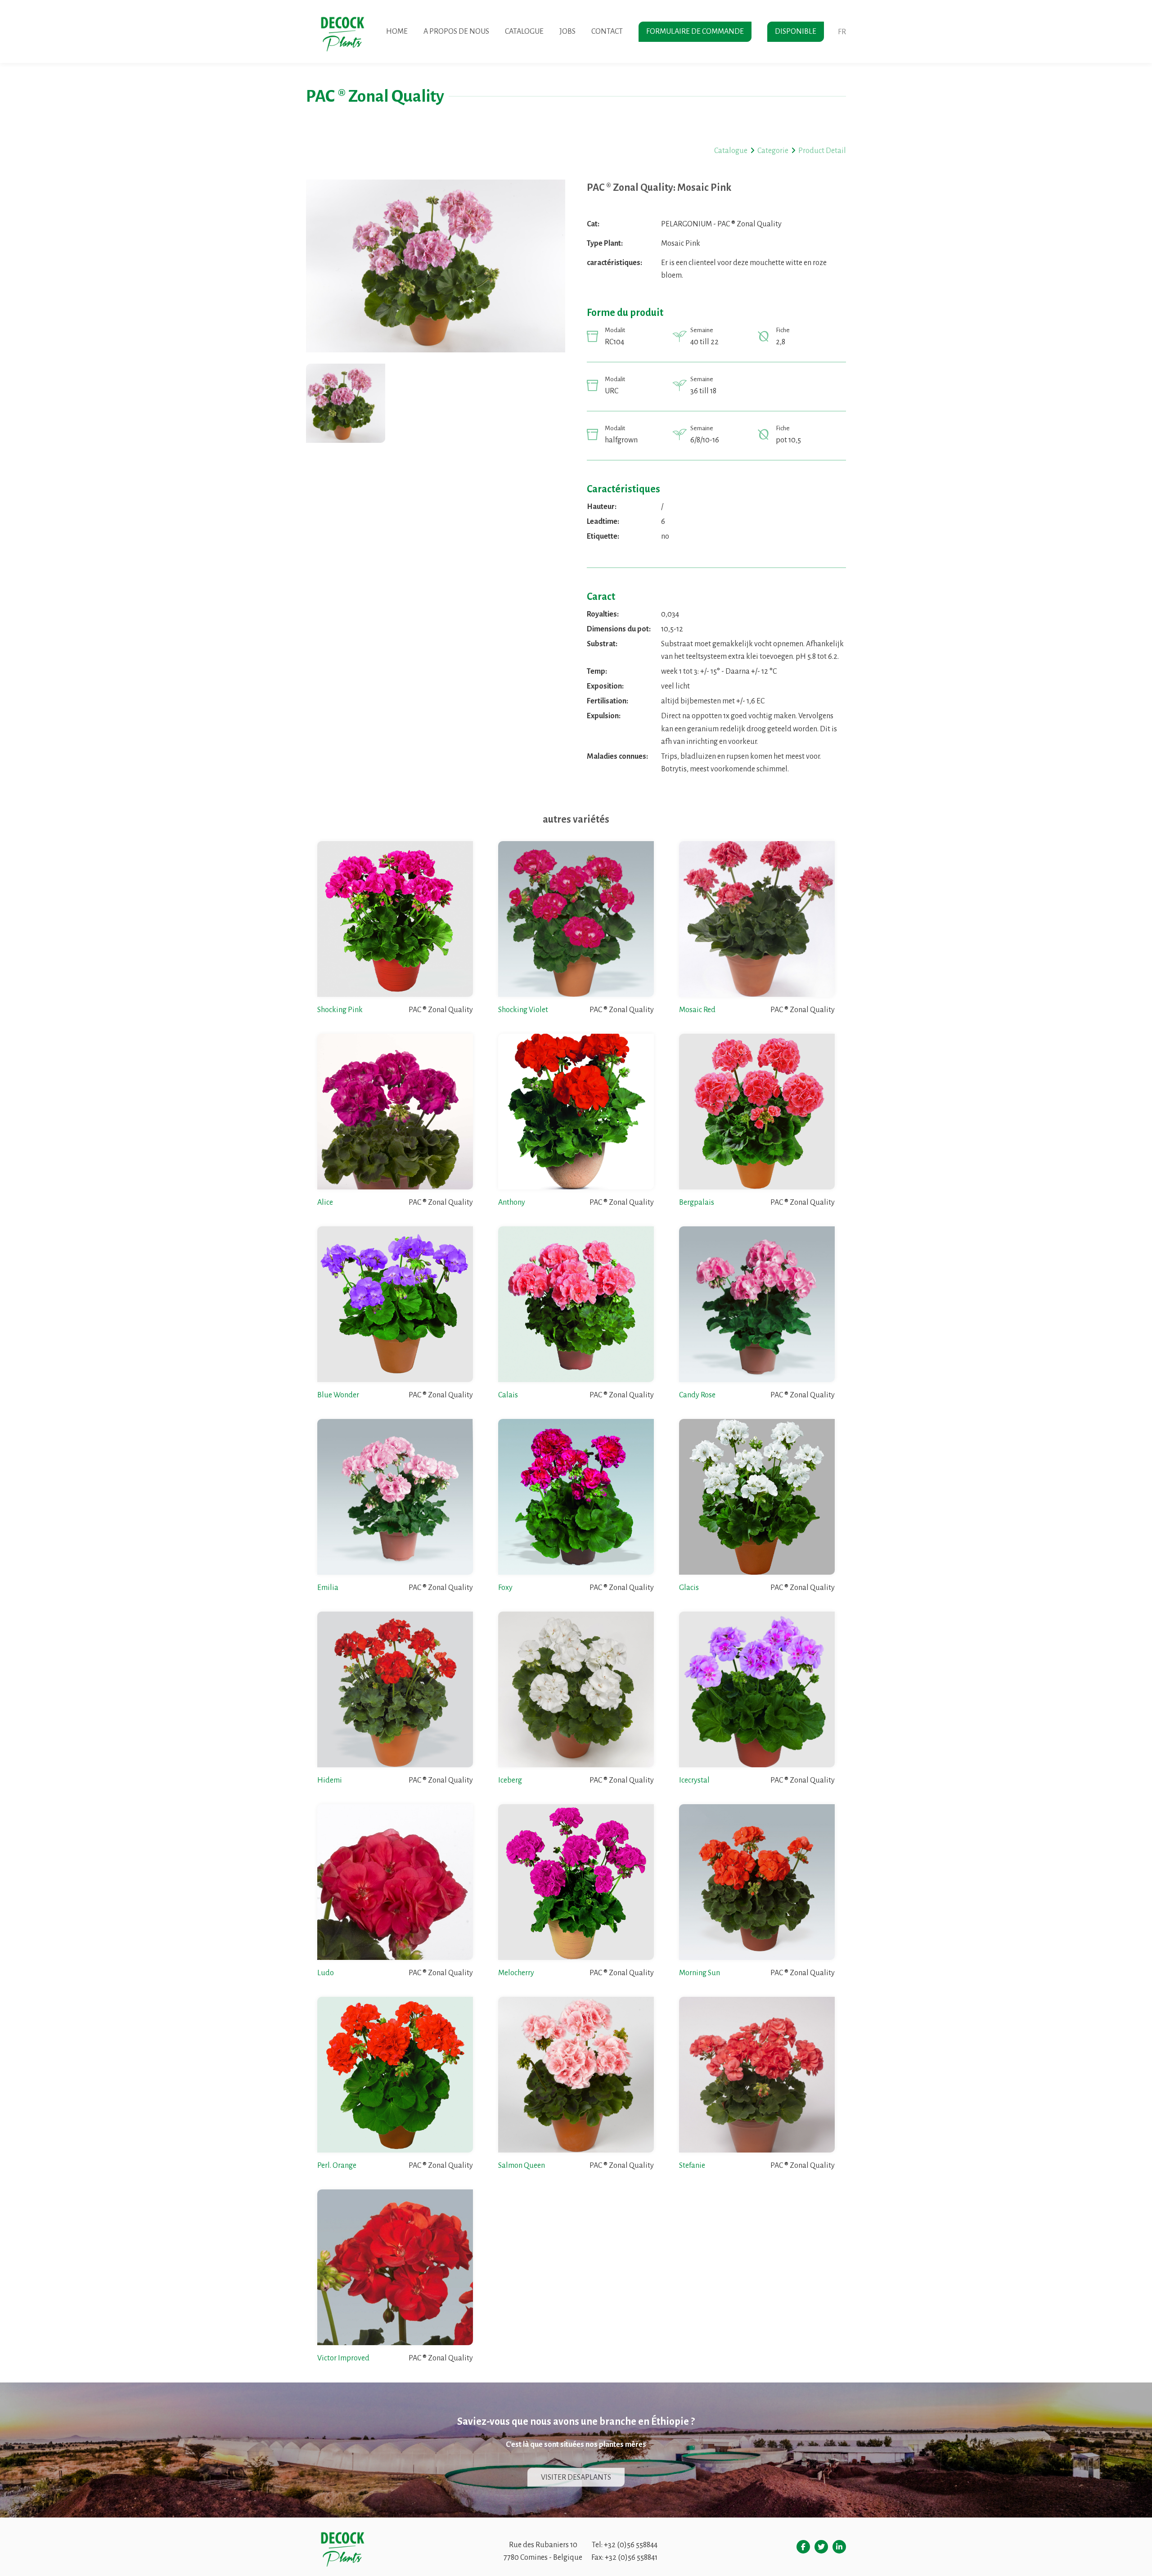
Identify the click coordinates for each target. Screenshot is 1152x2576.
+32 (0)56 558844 (631, 2545)
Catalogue (524, 32)
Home (397, 32)
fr (842, 32)
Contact (607, 32)
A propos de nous (456, 32)
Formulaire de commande (695, 32)
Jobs (567, 32)
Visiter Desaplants (576, 2477)
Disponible (796, 32)
